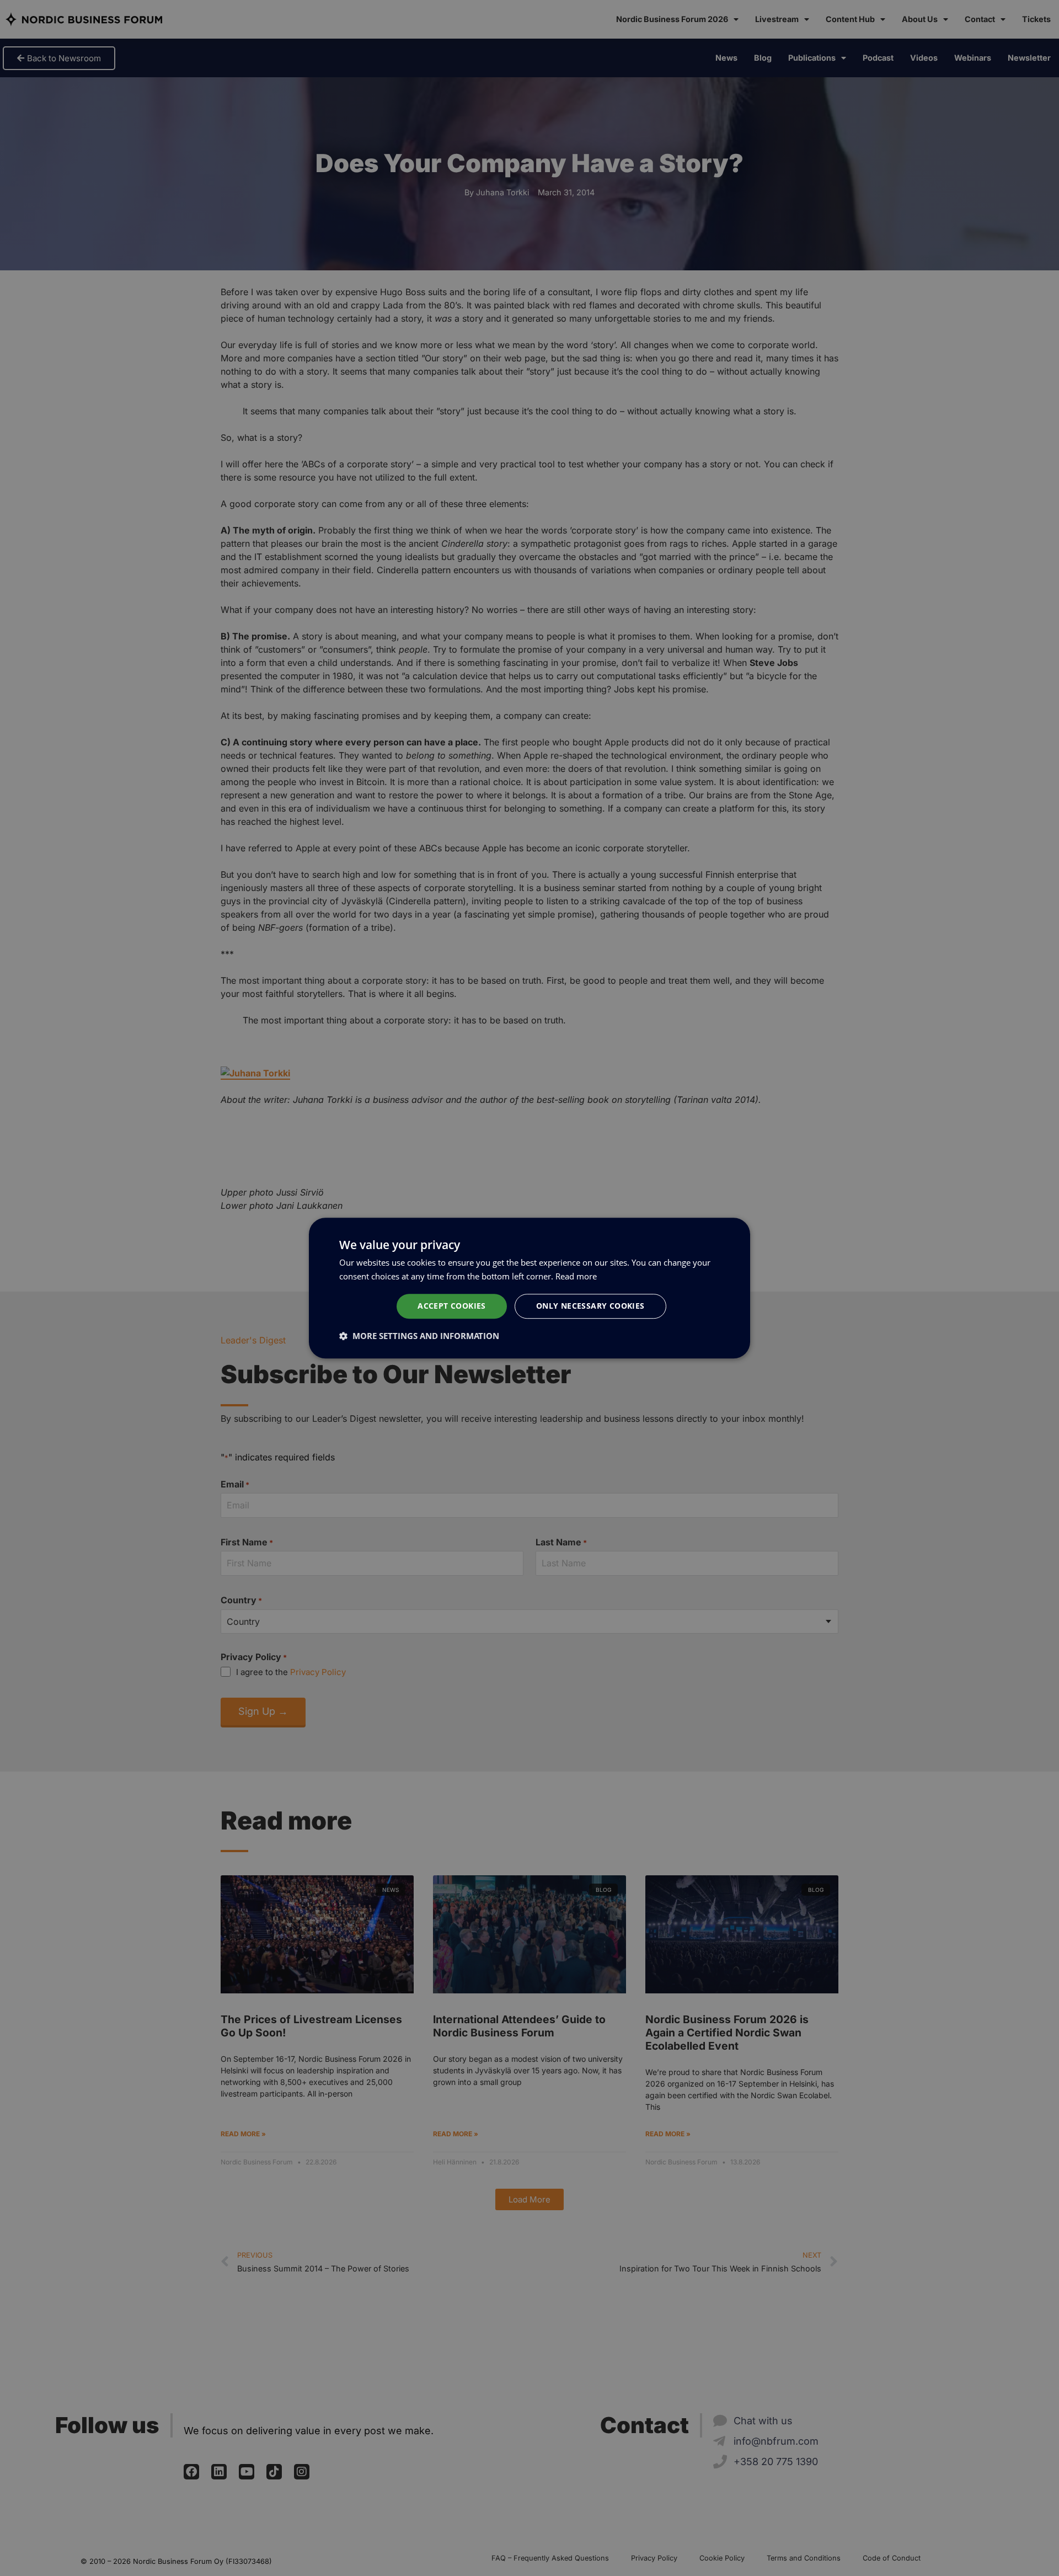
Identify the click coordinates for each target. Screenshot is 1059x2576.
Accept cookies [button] (452, 1306)
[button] (419, 1336)
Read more (576, 1276)
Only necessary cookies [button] (590, 1306)
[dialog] (529, 1288)
